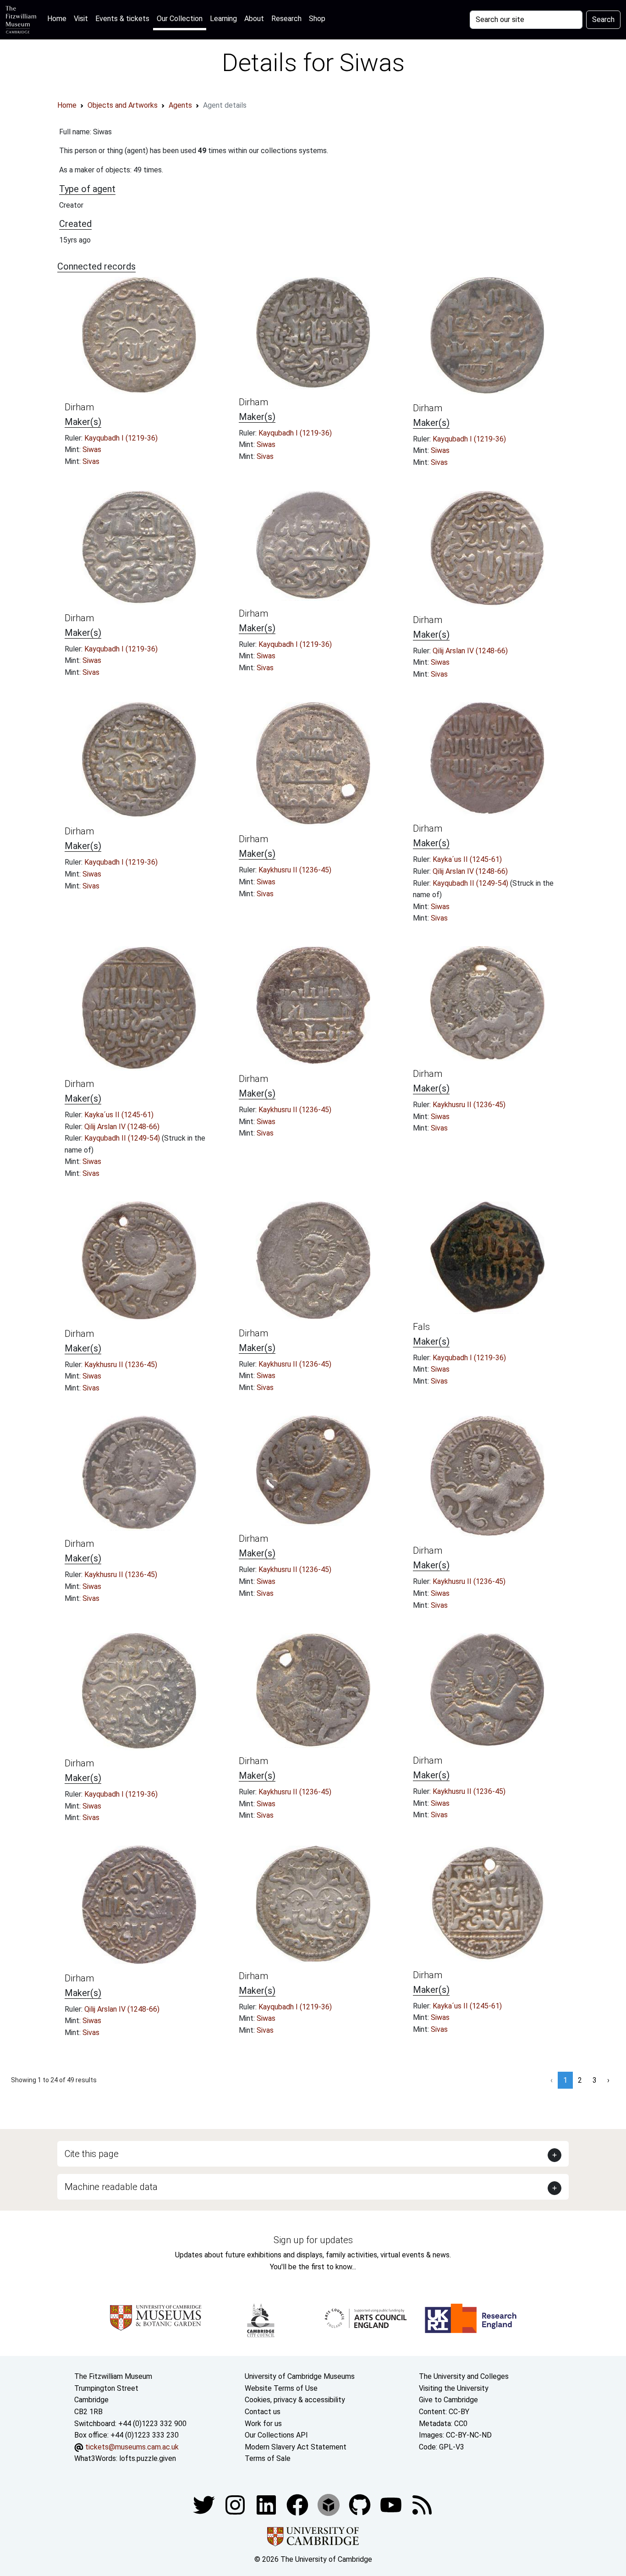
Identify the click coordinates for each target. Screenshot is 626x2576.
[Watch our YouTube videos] (392, 2504)
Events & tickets (122, 19)
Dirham (79, 407)
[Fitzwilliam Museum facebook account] (267, 2504)
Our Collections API (276, 2435)
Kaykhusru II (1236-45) (295, 870)
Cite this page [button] (92, 2154)
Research (286, 19)
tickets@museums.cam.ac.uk (132, 2447)
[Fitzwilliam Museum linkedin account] (298, 2504)
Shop (317, 19)
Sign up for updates (313, 2240)
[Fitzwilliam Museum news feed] (422, 2504)
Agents (180, 105)
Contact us (263, 2412)
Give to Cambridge (448, 2400)
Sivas (91, 461)
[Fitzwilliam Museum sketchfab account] (329, 2504)
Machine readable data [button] (111, 2187)
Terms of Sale (268, 2458)
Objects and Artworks (123, 105)
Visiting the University (454, 2388)
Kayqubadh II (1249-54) (471, 883)
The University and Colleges (464, 2376)
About (254, 19)
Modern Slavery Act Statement (296, 2447)
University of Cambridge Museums (300, 2376)
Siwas (92, 450)
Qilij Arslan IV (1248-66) (470, 651)
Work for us (263, 2424)
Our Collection (180, 19)
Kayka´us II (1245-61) (467, 859)
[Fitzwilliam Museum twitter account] (205, 2504)
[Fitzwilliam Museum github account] (361, 2504)
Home (59, 18)
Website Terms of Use (281, 2388)
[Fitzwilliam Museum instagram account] (236, 2504)
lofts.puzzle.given (148, 2458)
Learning (223, 19)
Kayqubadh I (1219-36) (121, 438)
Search (603, 19)
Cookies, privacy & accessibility (295, 2400)
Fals (421, 1327)
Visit (81, 19)
